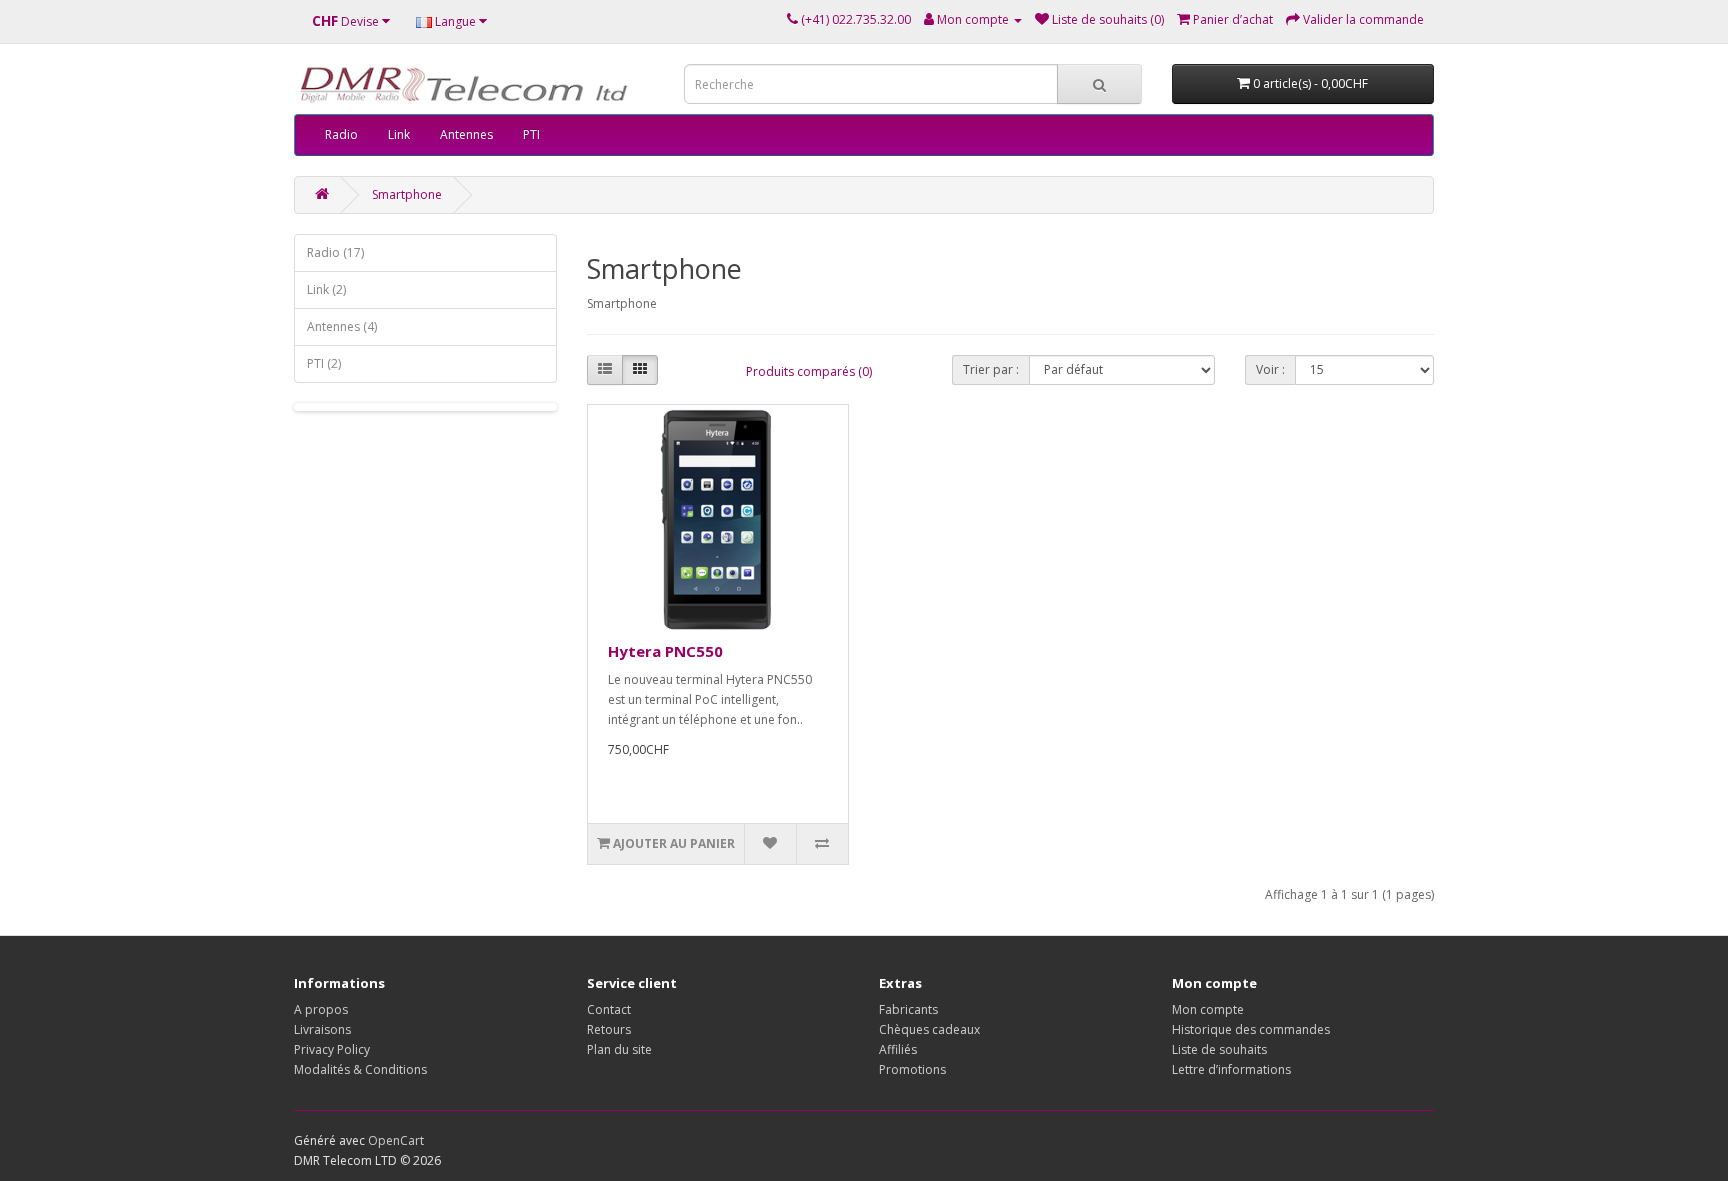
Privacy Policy (332, 1049)
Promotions (912, 1069)
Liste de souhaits (1219, 1049)
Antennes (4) (342, 326)
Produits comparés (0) (809, 371)
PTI (531, 134)
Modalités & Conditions (360, 1069)
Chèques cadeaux (929, 1029)
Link (399, 134)
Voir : (1270, 369)
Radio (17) (335, 252)
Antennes (466, 134)
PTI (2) (324, 363)
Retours (609, 1029)
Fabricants (908, 1009)
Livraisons (322, 1029)
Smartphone (407, 194)
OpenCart (396, 1140)
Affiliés (898, 1049)
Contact (609, 1009)
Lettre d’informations (1231, 1069)
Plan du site (619, 1049)
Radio (341, 134)
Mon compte (1208, 1009)
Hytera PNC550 (665, 651)
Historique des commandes (1251, 1029)
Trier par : (991, 369)
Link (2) (326, 289)
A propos (321, 1009)
